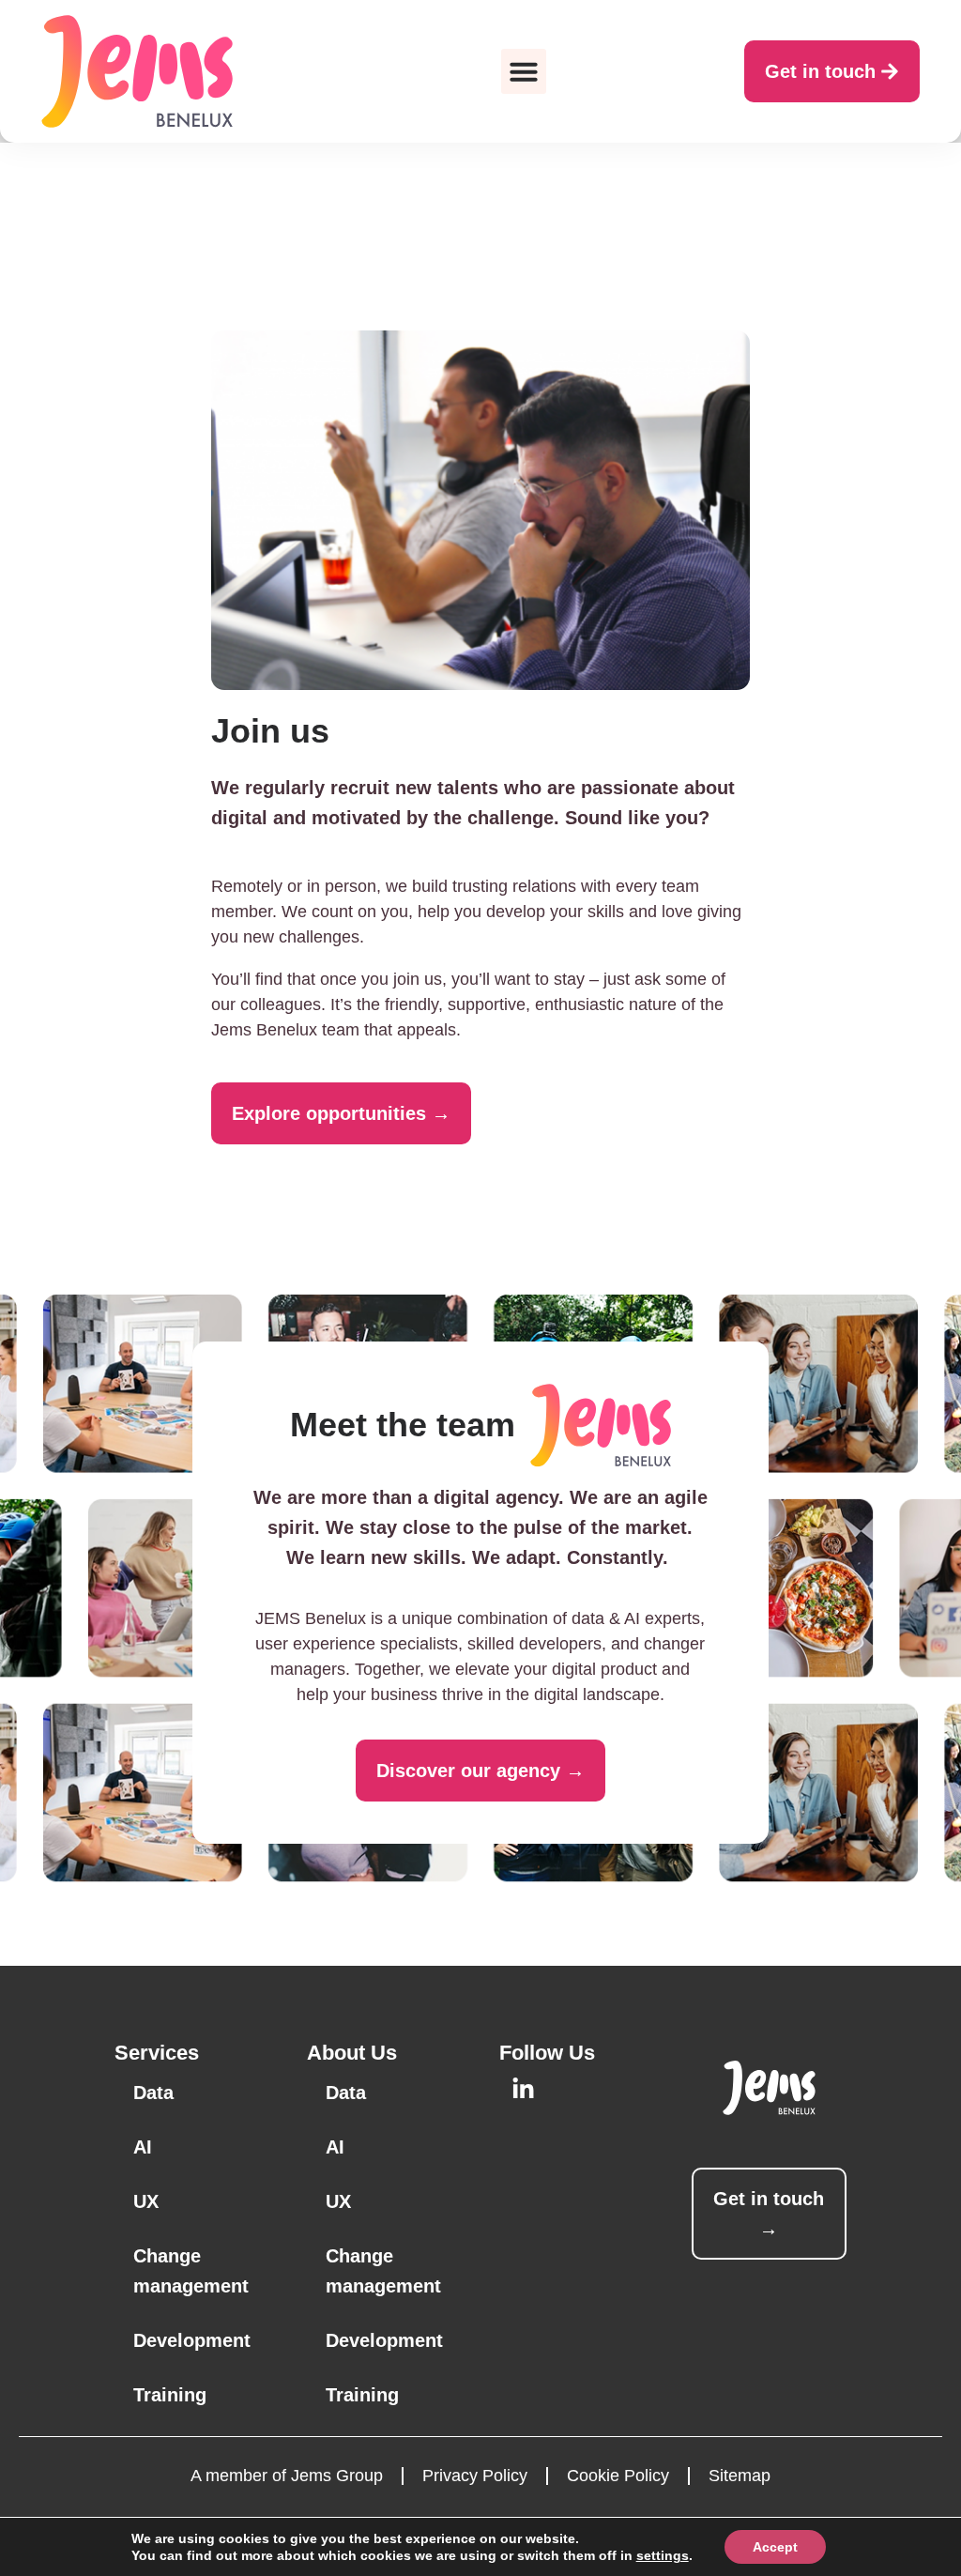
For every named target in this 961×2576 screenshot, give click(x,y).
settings (663, 2555)
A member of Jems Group (287, 2476)
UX (146, 2201)
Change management (191, 2271)
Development (192, 2340)
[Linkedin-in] (523, 2089)
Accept (775, 2547)
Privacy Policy (475, 2476)
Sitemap (740, 2476)
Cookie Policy (618, 2476)
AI (143, 2147)
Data (153, 2093)
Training (170, 2395)
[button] (524, 71)
